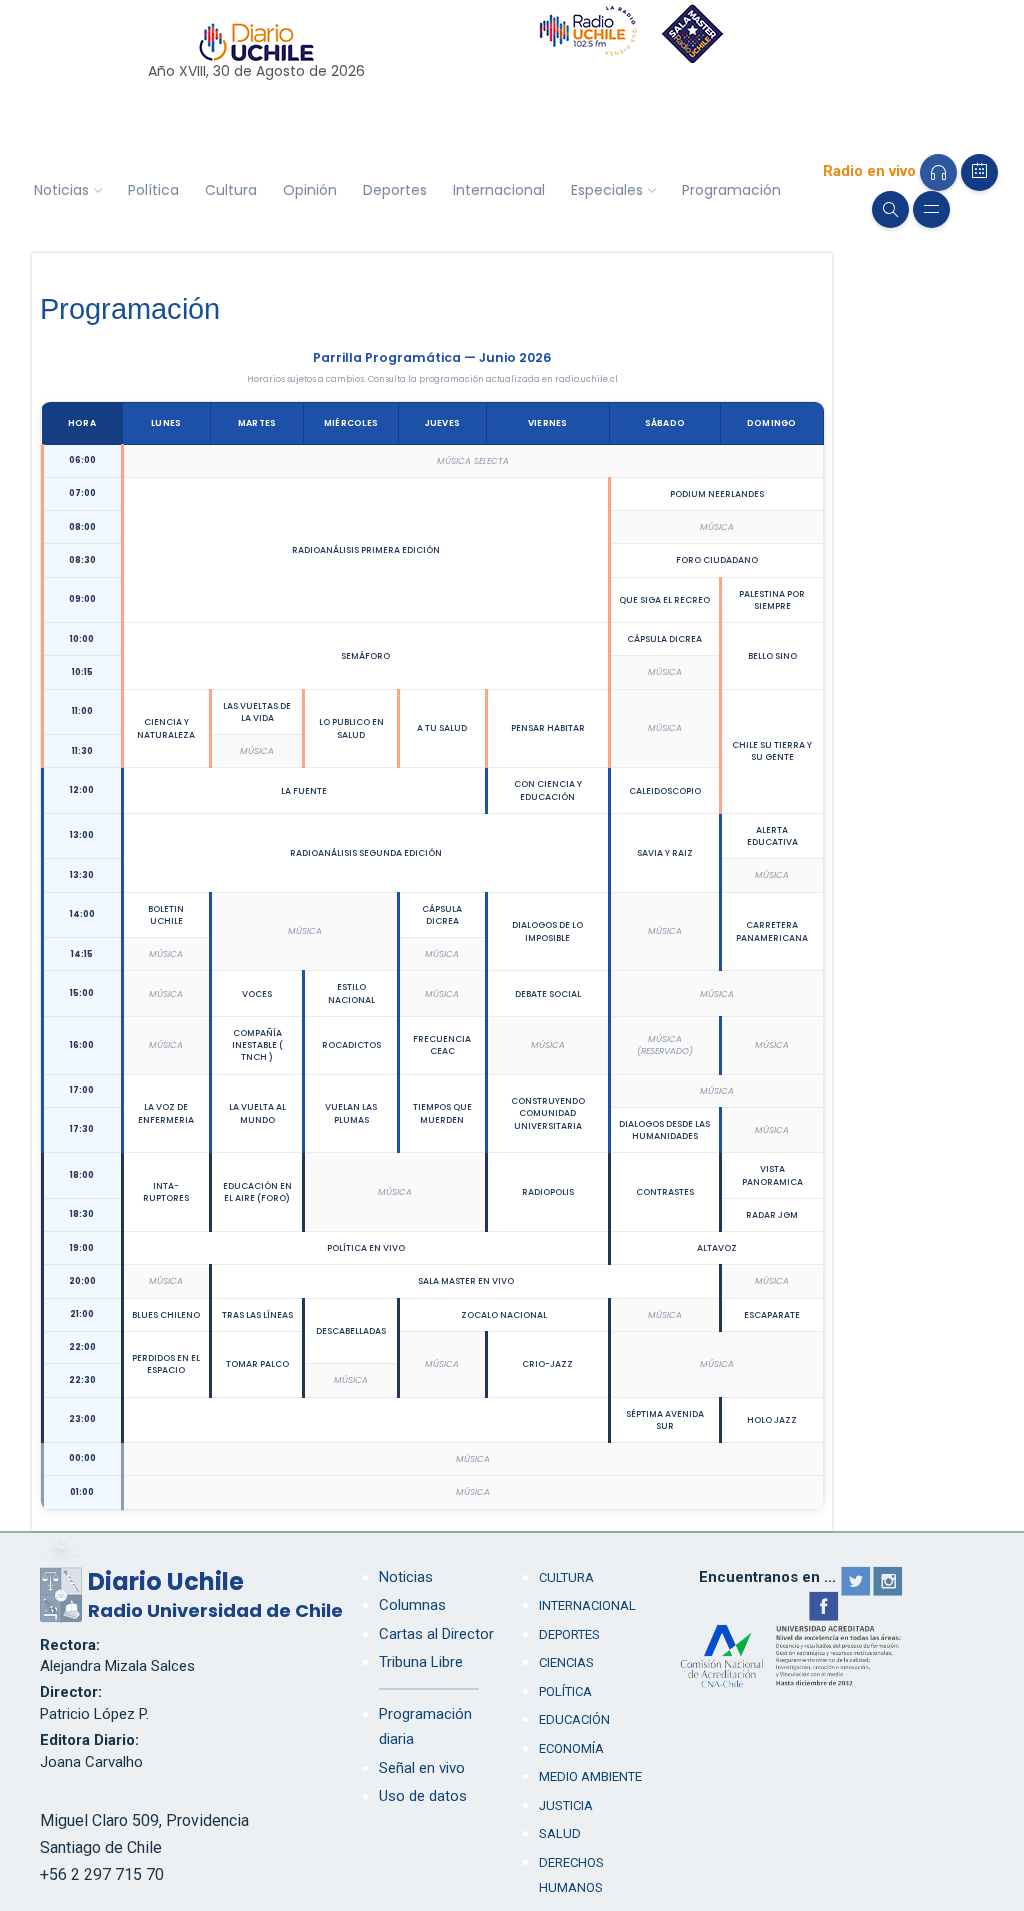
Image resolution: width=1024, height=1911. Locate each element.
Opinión (310, 190)
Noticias (61, 190)
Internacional (499, 190)
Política (153, 190)
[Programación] (979, 172)
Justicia (566, 1805)
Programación (731, 190)
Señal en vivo (422, 1768)
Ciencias (566, 1662)
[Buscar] (890, 209)
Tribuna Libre (421, 1662)
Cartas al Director (436, 1634)
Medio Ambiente (590, 1776)
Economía (571, 1748)
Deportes (395, 190)
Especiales (607, 190)
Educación (574, 1719)
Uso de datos (423, 1796)
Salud (560, 1833)
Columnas (412, 1605)
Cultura (231, 190)
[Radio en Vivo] (938, 172)
